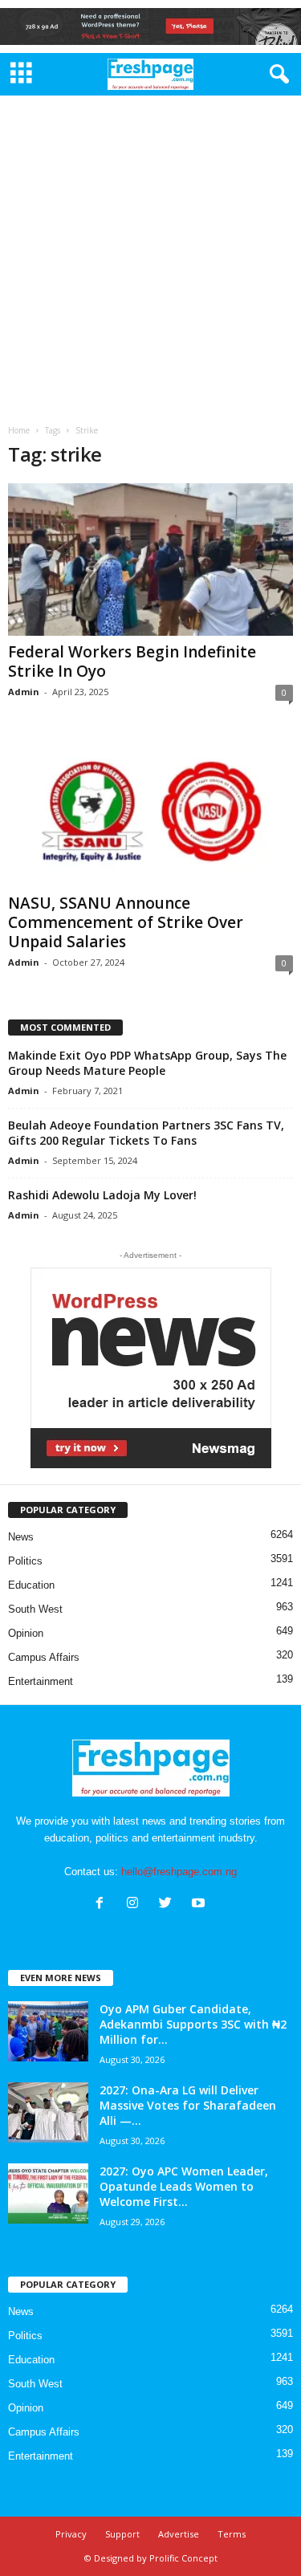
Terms (232, 2534)
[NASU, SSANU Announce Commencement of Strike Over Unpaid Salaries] (150, 811)
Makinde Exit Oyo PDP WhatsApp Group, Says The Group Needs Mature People (147, 1063)
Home (19, 430)
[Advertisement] (150, 254)
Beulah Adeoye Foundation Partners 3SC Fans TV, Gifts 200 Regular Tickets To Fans (146, 1133)
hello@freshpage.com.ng (179, 1872)
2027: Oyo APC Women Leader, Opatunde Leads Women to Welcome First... (184, 2186)
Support (122, 2534)
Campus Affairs (44, 1657)
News (21, 1537)
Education (31, 1585)
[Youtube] (200, 1905)
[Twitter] (169, 1905)
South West (35, 1609)
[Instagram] (136, 1905)
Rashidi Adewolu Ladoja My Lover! (102, 1195)
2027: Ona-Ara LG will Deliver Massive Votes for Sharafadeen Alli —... (188, 2105)
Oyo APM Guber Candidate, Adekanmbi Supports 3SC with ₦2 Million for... (193, 2024)
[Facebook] (103, 1905)
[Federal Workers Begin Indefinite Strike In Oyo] (150, 559)
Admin (24, 692)
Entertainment (41, 1681)
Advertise (179, 2534)
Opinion (26, 1633)
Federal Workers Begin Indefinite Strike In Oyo (132, 661)
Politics (25, 1561)
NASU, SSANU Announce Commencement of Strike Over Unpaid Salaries (126, 922)
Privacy (71, 2534)
